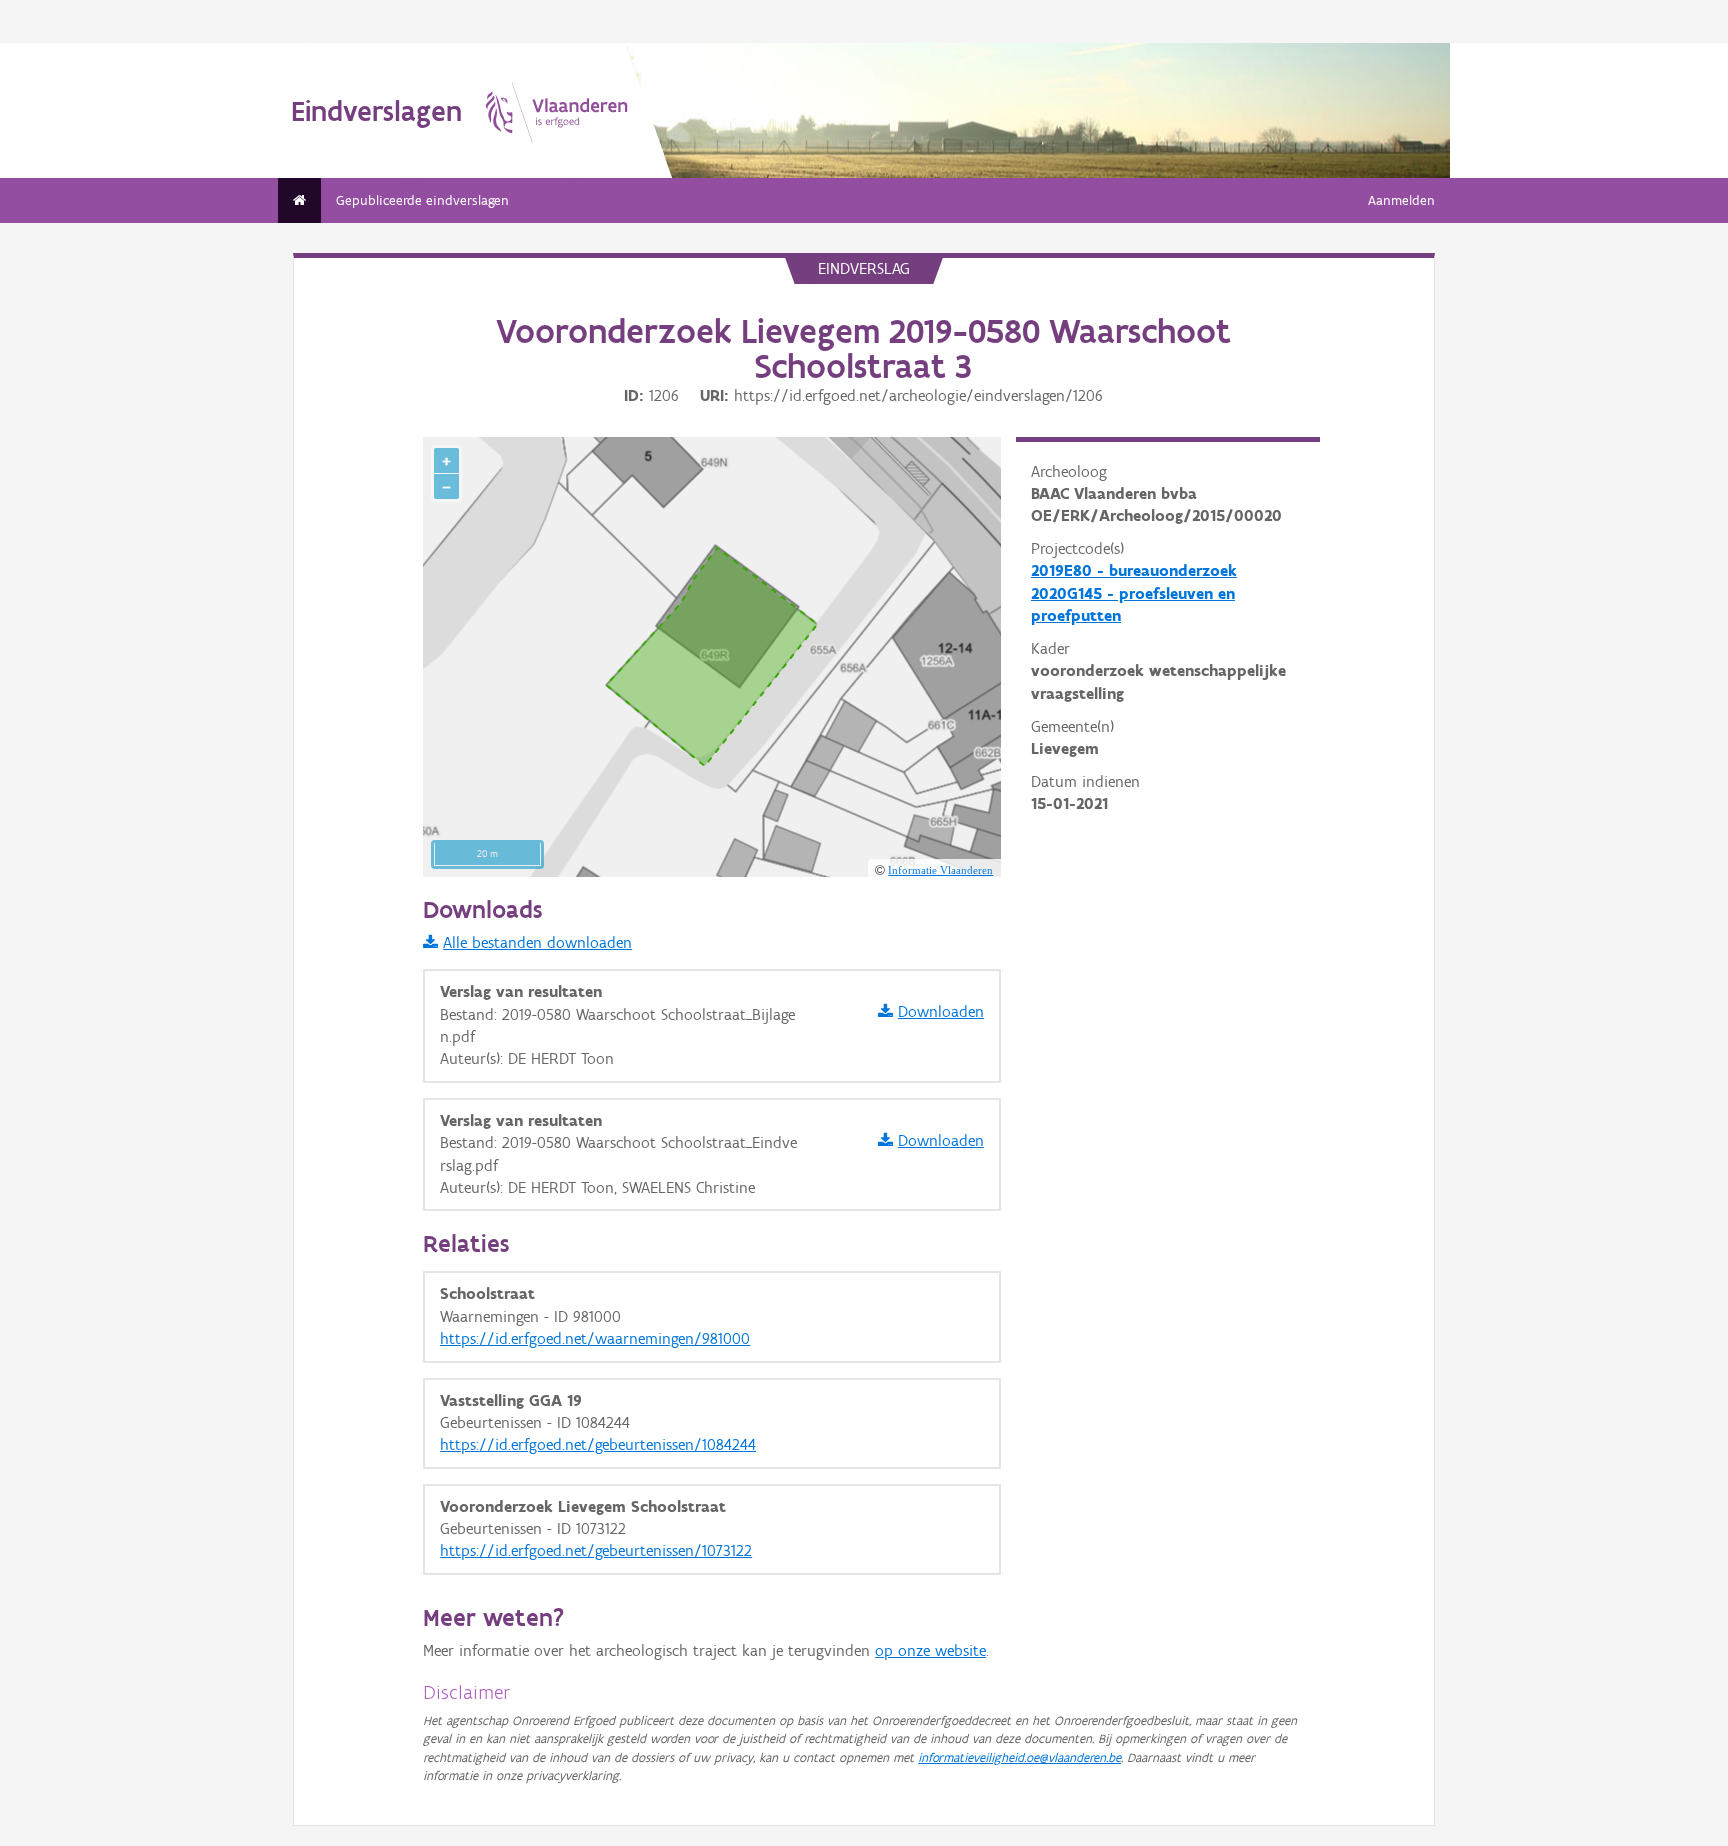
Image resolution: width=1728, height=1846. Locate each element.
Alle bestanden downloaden (537, 942)
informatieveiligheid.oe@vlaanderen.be (1019, 1757)
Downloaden (941, 1011)
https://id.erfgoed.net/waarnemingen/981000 (595, 1338)
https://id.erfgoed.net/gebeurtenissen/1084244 (598, 1444)
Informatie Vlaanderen (940, 870)
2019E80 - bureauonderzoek (1134, 570)
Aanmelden (1401, 200)
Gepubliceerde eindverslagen (422, 200)
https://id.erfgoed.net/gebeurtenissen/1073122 (596, 1550)
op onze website (930, 1650)
